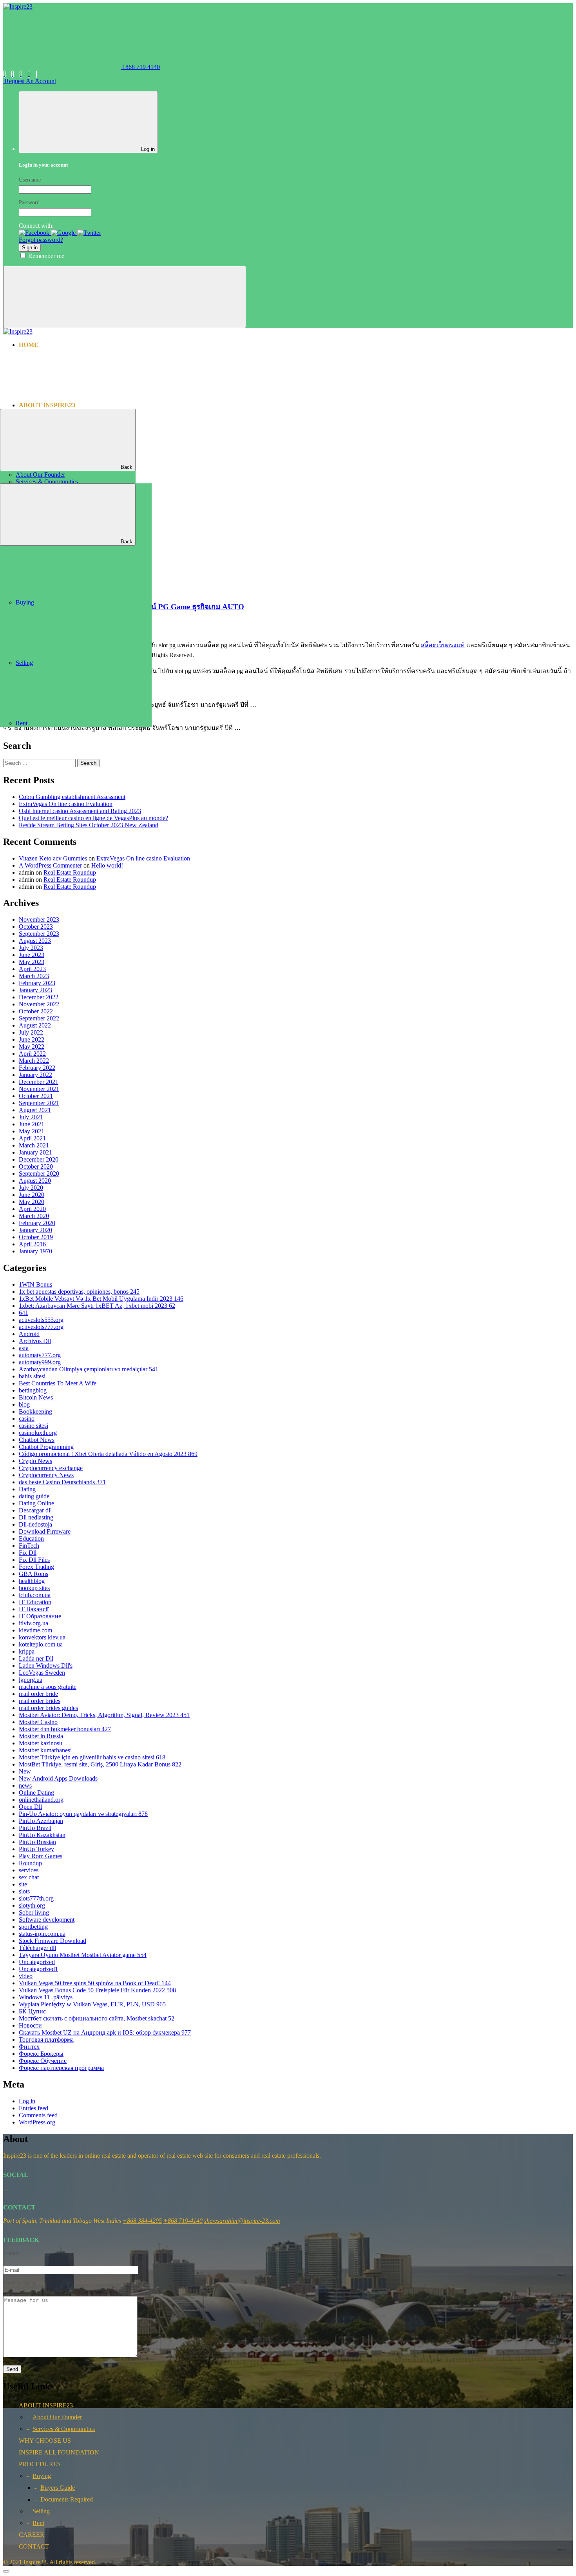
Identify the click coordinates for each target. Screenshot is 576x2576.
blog (24, 1404)
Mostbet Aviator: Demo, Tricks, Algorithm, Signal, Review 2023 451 (104, 1715)
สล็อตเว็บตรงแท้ (443, 645)
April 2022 (32, 1054)
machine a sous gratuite (48, 1687)
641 (24, 1313)
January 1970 (35, 1251)
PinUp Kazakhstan (42, 1835)
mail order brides (40, 1701)
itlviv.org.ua (34, 1623)
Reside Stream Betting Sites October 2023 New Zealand (89, 825)
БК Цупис (32, 2011)
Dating (27, 1489)
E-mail (11, 2253)
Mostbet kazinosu (41, 1743)
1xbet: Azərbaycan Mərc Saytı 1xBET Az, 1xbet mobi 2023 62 (97, 1306)
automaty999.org (40, 1362)
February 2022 (37, 1068)
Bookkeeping (35, 1411)
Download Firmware (45, 1531)
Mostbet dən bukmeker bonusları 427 (65, 1729)
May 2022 (32, 1047)
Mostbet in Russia (41, 1736)
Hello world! (107, 865)
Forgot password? (41, 240)
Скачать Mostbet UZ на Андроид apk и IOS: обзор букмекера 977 (105, 2032)
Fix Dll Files (34, 1560)
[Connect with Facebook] (35, 233)
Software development (47, 1920)
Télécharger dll (37, 1948)
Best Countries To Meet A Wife (58, 1383)
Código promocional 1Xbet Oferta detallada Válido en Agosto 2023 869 (108, 1454)
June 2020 (32, 1195)
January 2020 (35, 1230)
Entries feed (34, 2108)
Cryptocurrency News (46, 1475)
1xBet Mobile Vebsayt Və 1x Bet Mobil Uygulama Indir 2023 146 (101, 1299)
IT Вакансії (34, 1609)
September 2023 (39, 934)
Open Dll (30, 1807)
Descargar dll (35, 1510)
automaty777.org (40, 1355)
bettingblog (33, 1390)
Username (30, 180)
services (29, 1870)
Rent (22, 723)
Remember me (46, 256)
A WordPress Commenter (50, 865)
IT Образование (40, 1616)
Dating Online (36, 1503)
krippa (27, 1651)
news (25, 1785)
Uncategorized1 (38, 1969)
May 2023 (32, 962)
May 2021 (32, 1131)
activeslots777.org (41, 1327)
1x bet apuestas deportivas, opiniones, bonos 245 (79, 1292)
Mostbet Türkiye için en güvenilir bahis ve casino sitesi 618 (92, 1757)
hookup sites (34, 1588)
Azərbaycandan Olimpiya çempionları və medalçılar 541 (89, 1369)
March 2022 (34, 1061)
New (25, 1771)
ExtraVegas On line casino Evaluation (66, 804)
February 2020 (37, 1223)
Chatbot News (37, 1440)
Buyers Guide (58, 2488)
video (26, 1976)
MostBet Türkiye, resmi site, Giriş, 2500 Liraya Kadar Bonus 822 (100, 1764)
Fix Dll (28, 1553)
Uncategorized (37, 1962)
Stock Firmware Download (53, 1941)
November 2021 (39, 1089)
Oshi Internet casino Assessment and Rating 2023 (80, 811)
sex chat (29, 1877)
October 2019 (36, 1237)
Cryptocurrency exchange (51, 1468)
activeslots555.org (41, 1320)
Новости (30, 2025)
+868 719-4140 (183, 2221)
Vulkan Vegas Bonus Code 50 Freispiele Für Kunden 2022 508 (97, 1990)
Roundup (30, 1863)
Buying (25, 602)
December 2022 (39, 997)
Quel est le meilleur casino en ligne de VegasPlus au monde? (93, 818)
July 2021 (31, 1117)
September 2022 (39, 1018)
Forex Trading (36, 1567)
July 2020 (31, 1188)
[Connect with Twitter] (89, 233)
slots (24, 1891)
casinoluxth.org (38, 1433)
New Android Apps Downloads (58, 1778)
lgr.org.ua (31, 1680)
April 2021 (32, 1138)
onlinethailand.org (41, 1800)
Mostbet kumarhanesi (45, 1750)
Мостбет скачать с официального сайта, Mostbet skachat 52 (97, 2018)
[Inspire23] (18, 6)
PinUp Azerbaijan (41, 1821)
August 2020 (35, 1181)
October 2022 (36, 1011)
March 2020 (34, 1216)
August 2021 (35, 1110)
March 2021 (34, 1145)
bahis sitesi (32, 1376)
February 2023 (37, 983)
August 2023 (35, 941)
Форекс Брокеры (41, 2054)
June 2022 (32, 1039)
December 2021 (39, 1082)
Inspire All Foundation (61, 412)
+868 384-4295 (142, 2221)
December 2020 (39, 1159)
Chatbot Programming (46, 1447)
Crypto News (35, 1461)
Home (29, 345)
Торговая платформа (46, 2040)
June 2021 (32, 1124)
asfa (24, 1348)
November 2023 (39, 919)
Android (29, 1334)
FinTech (29, 1546)
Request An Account (30, 81)
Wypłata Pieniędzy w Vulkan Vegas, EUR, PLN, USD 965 (92, 2004)
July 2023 (31, 948)
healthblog (32, 1581)
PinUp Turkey (36, 1849)
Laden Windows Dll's (46, 1666)
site (23, 1884)
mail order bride (38, 1694)
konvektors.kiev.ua (42, 1637)
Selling (24, 663)
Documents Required (67, 2499)
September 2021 (39, 1103)
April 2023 (32, 969)
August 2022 (35, 1025)
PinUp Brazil (35, 1828)
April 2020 (32, 1209)
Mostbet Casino (38, 1722)
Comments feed (38, 2115)
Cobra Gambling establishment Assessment (72, 797)
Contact (35, 494)
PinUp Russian (37, 1842)
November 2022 (39, 1004)
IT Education (35, 1602)
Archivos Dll (35, 1341)
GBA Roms (34, 1574)
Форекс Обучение (43, 2061)
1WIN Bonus (35, 1284)
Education (31, 1539)
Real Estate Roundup (70, 872)
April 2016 (32, 1244)
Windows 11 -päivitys (46, 1997)
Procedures (41, 480)
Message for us (20, 2283)
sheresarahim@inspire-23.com (242, 2221)
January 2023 (35, 990)
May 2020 (32, 1202)
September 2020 (39, 1174)
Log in (27, 2101)
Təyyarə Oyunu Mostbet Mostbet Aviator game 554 (83, 1955)
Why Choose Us (45, 419)
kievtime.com (35, 1630)
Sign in (30, 248)
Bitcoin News (36, 1397)
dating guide (34, 1496)
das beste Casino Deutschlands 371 (62, 1482)
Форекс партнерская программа (61, 2068)
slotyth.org (32, 1905)
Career (33, 487)
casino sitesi (34, 1426)
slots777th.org (36, 1898)
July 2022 (31, 1032)
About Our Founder (40, 475)
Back (127, 467)
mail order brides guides (48, 1708)
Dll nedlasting (36, 1517)
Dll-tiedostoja (35, 1524)
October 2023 (36, 927)
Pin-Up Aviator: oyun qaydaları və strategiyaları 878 (83, 1814)
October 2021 (36, 1096)
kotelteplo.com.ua (41, 1644)
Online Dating (36, 1793)
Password (29, 202)
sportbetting (33, 1927)
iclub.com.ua (35, 1595)
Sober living (34, 1912)
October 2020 (36, 1166)
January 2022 (35, 1075)
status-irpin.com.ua (42, 1934)
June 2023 (32, 955)
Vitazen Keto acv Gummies (53, 858)
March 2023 (34, 976)
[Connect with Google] (64, 233)
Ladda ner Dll (36, 1658)
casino (27, 1419)
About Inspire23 (47, 405)
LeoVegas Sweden (42, 1673)
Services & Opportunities (47, 482)
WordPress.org (37, 2122)
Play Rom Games (41, 1856)
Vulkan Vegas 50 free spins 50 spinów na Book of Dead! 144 (95, 1983)
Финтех (29, 2047)
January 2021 (35, 1152)
